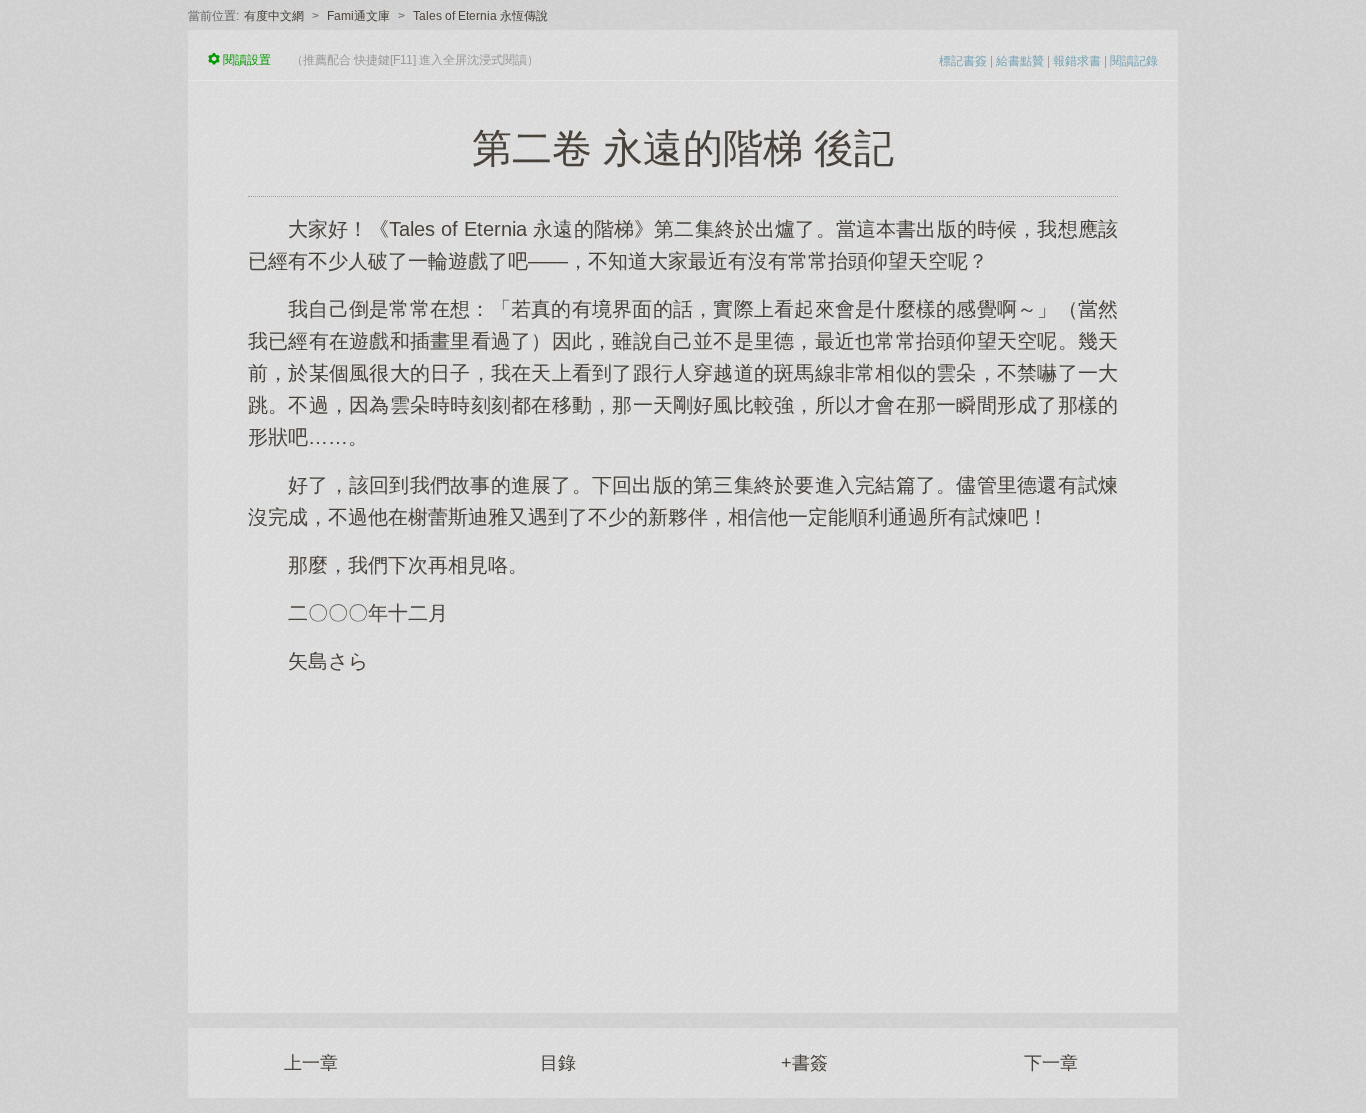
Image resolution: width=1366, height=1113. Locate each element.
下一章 (1051, 1063)
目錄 (558, 1063)
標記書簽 (963, 61)
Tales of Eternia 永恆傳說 (480, 16)
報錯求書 (1077, 61)
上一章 (311, 1063)
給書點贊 (1020, 61)
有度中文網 (274, 16)
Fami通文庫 (358, 16)
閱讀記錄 (1134, 61)
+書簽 (804, 1063)
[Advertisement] (683, 833)
